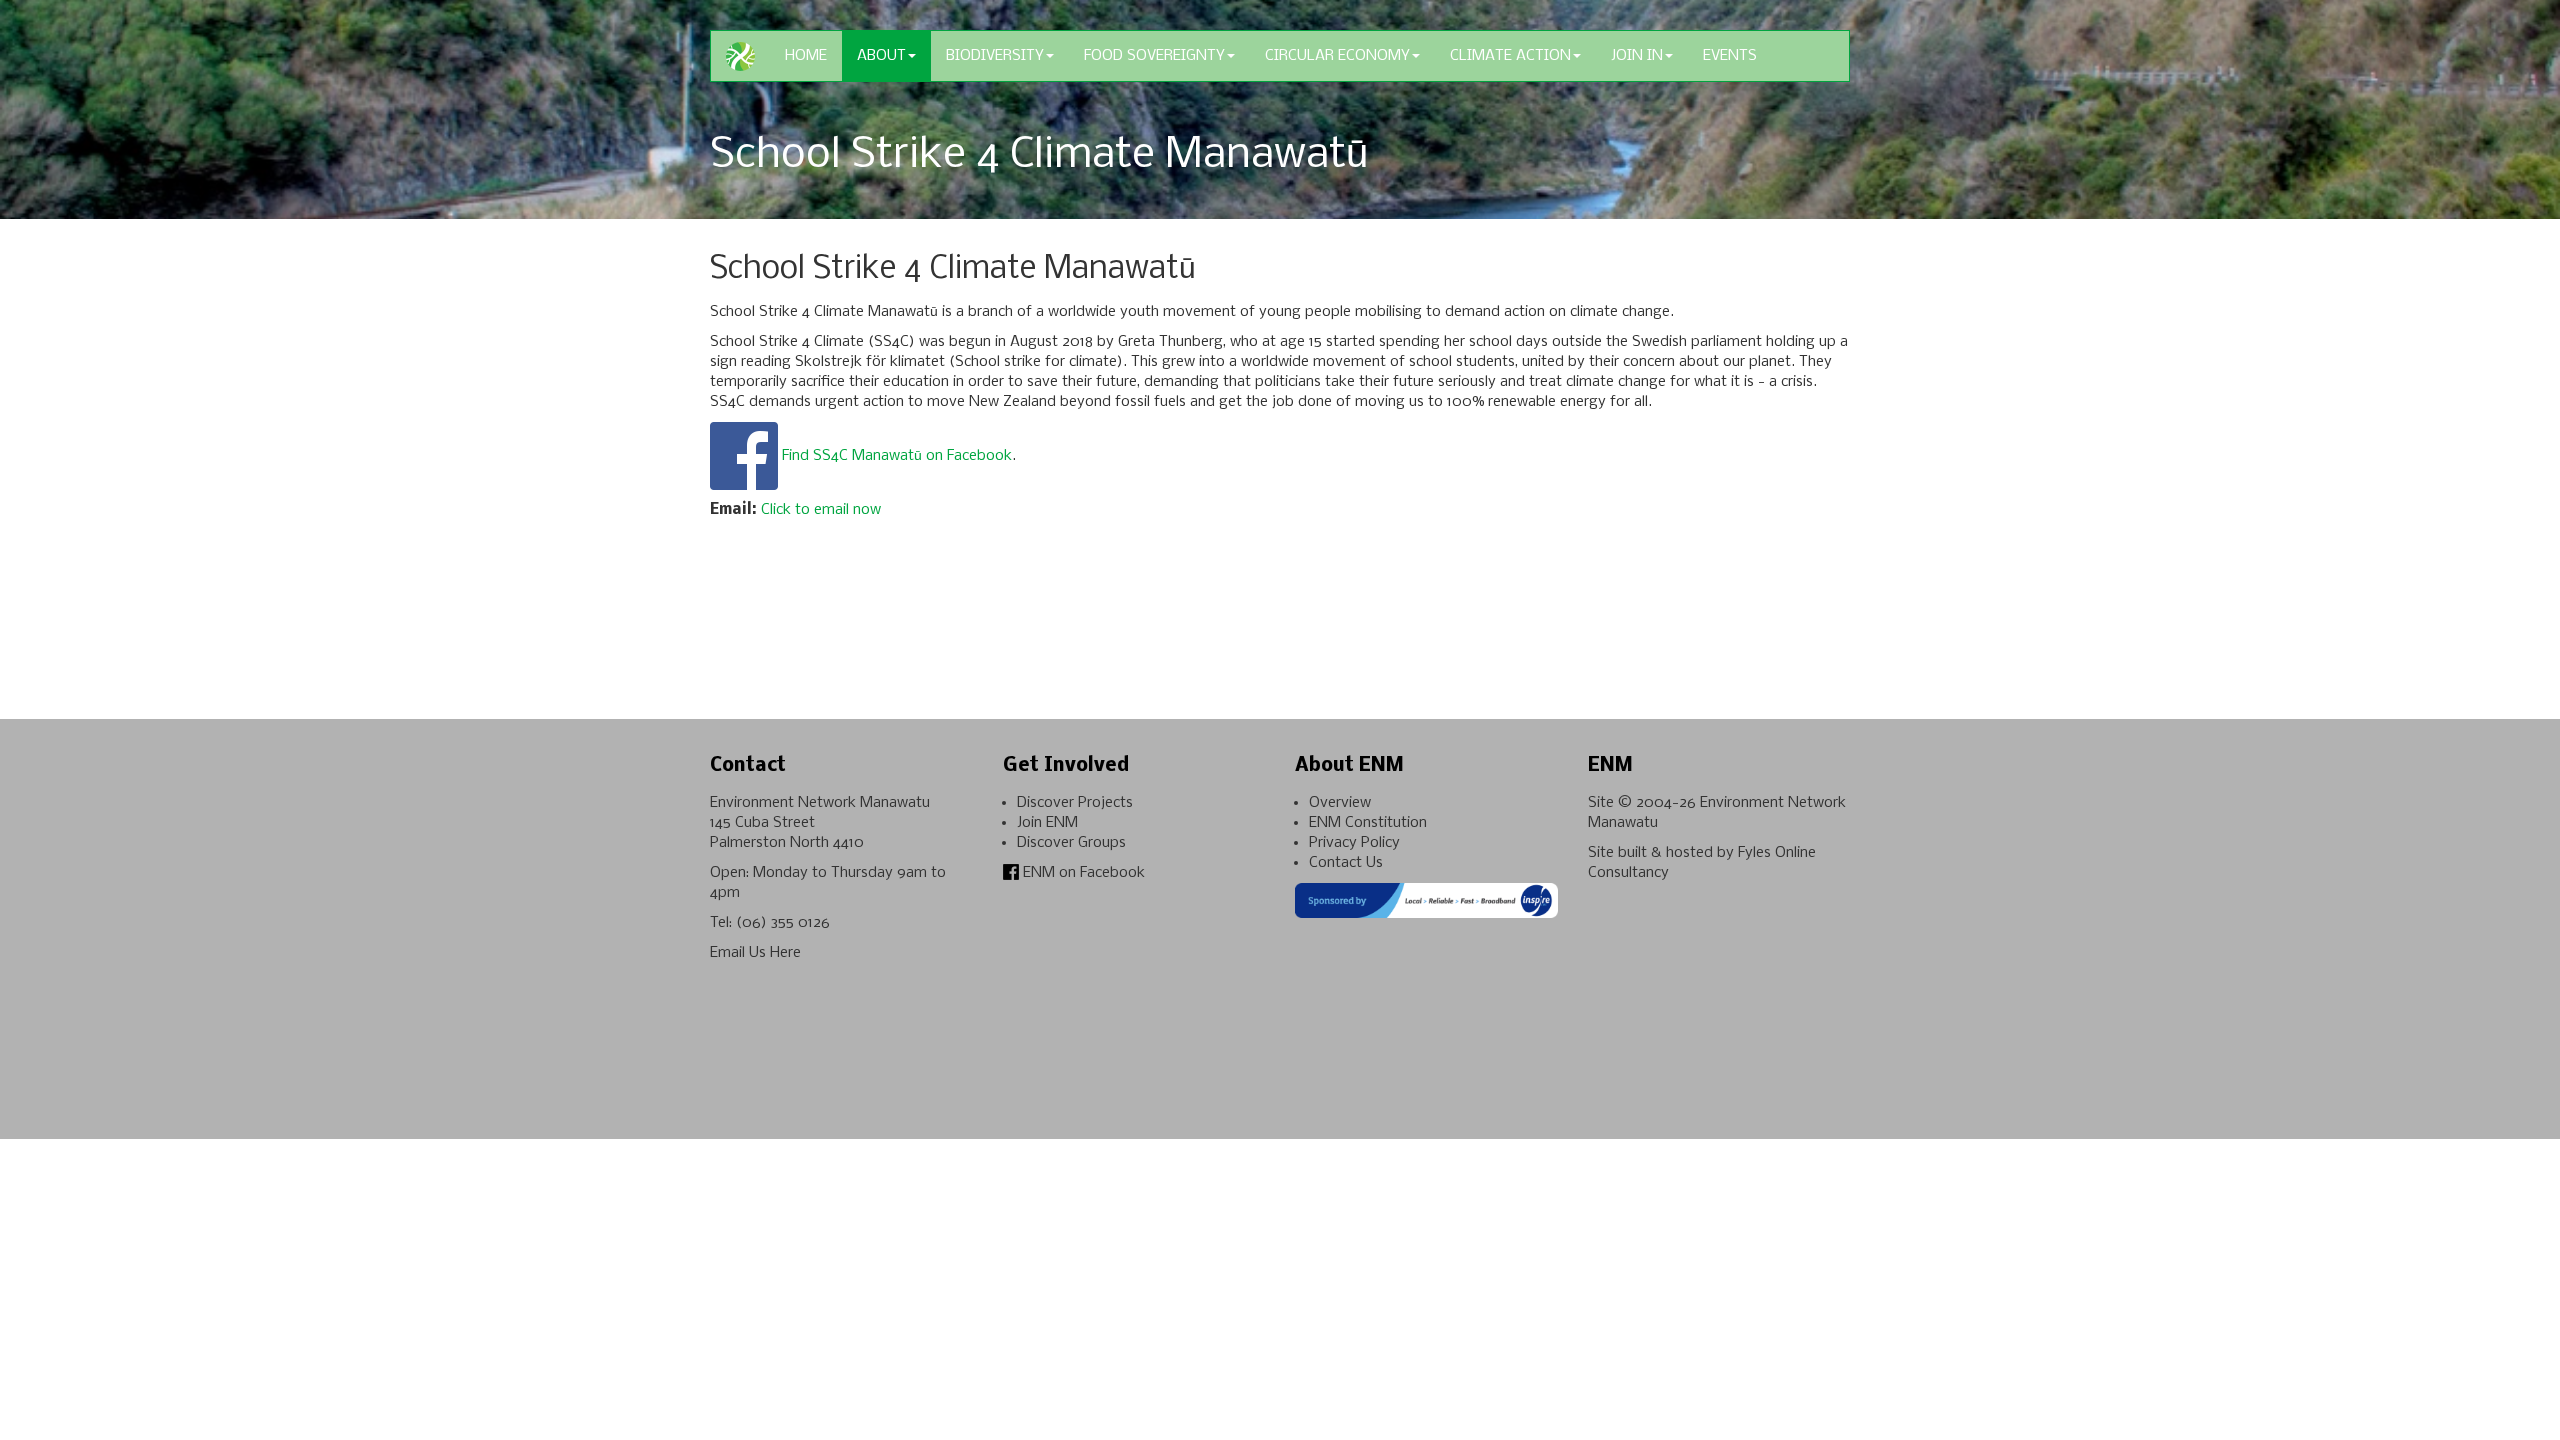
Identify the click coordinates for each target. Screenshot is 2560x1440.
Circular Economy (1337, 56)
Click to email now (821, 510)
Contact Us (1346, 863)
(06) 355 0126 (783, 923)
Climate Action (1510, 56)
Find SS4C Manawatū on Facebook (897, 456)
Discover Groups (1071, 843)
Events (1730, 56)
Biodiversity (995, 56)
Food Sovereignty (1154, 56)
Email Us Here (755, 953)
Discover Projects (1075, 803)
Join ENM (1047, 823)
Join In (1637, 56)
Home (806, 56)
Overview (1340, 803)
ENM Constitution (1368, 823)
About (881, 56)
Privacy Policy (1354, 843)
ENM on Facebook (1082, 873)
